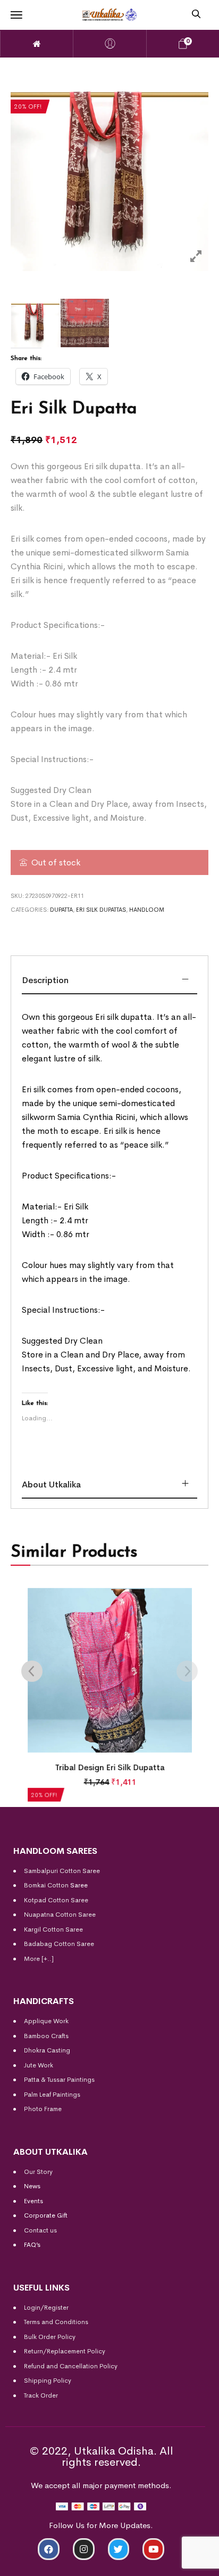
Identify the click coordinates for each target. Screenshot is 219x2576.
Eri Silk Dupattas (101, 910)
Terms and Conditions (56, 2322)
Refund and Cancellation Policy (71, 2366)
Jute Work (39, 2065)
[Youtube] (153, 2549)
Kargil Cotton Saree (53, 1929)
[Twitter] (119, 2549)
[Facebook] (49, 2549)
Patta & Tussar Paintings (59, 2080)
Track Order (41, 2395)
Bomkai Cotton (46, 1885)
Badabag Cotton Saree (59, 1944)
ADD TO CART (52, 2563)
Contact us (40, 2230)
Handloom (147, 910)
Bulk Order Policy (50, 2337)
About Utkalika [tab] (51, 1485)
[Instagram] (84, 2549)
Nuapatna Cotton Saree (60, 1915)
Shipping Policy (48, 2381)
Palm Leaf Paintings (52, 2095)
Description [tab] (45, 980)
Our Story (38, 2172)
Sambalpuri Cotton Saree (62, 1871)
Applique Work (46, 2021)
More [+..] (39, 1959)
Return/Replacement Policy (65, 2351)
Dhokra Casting (47, 2050)
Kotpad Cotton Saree (56, 1900)
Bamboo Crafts (46, 2036)
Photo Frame (43, 2109)
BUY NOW (168, 2563)
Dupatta (61, 910)
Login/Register (46, 2308)
